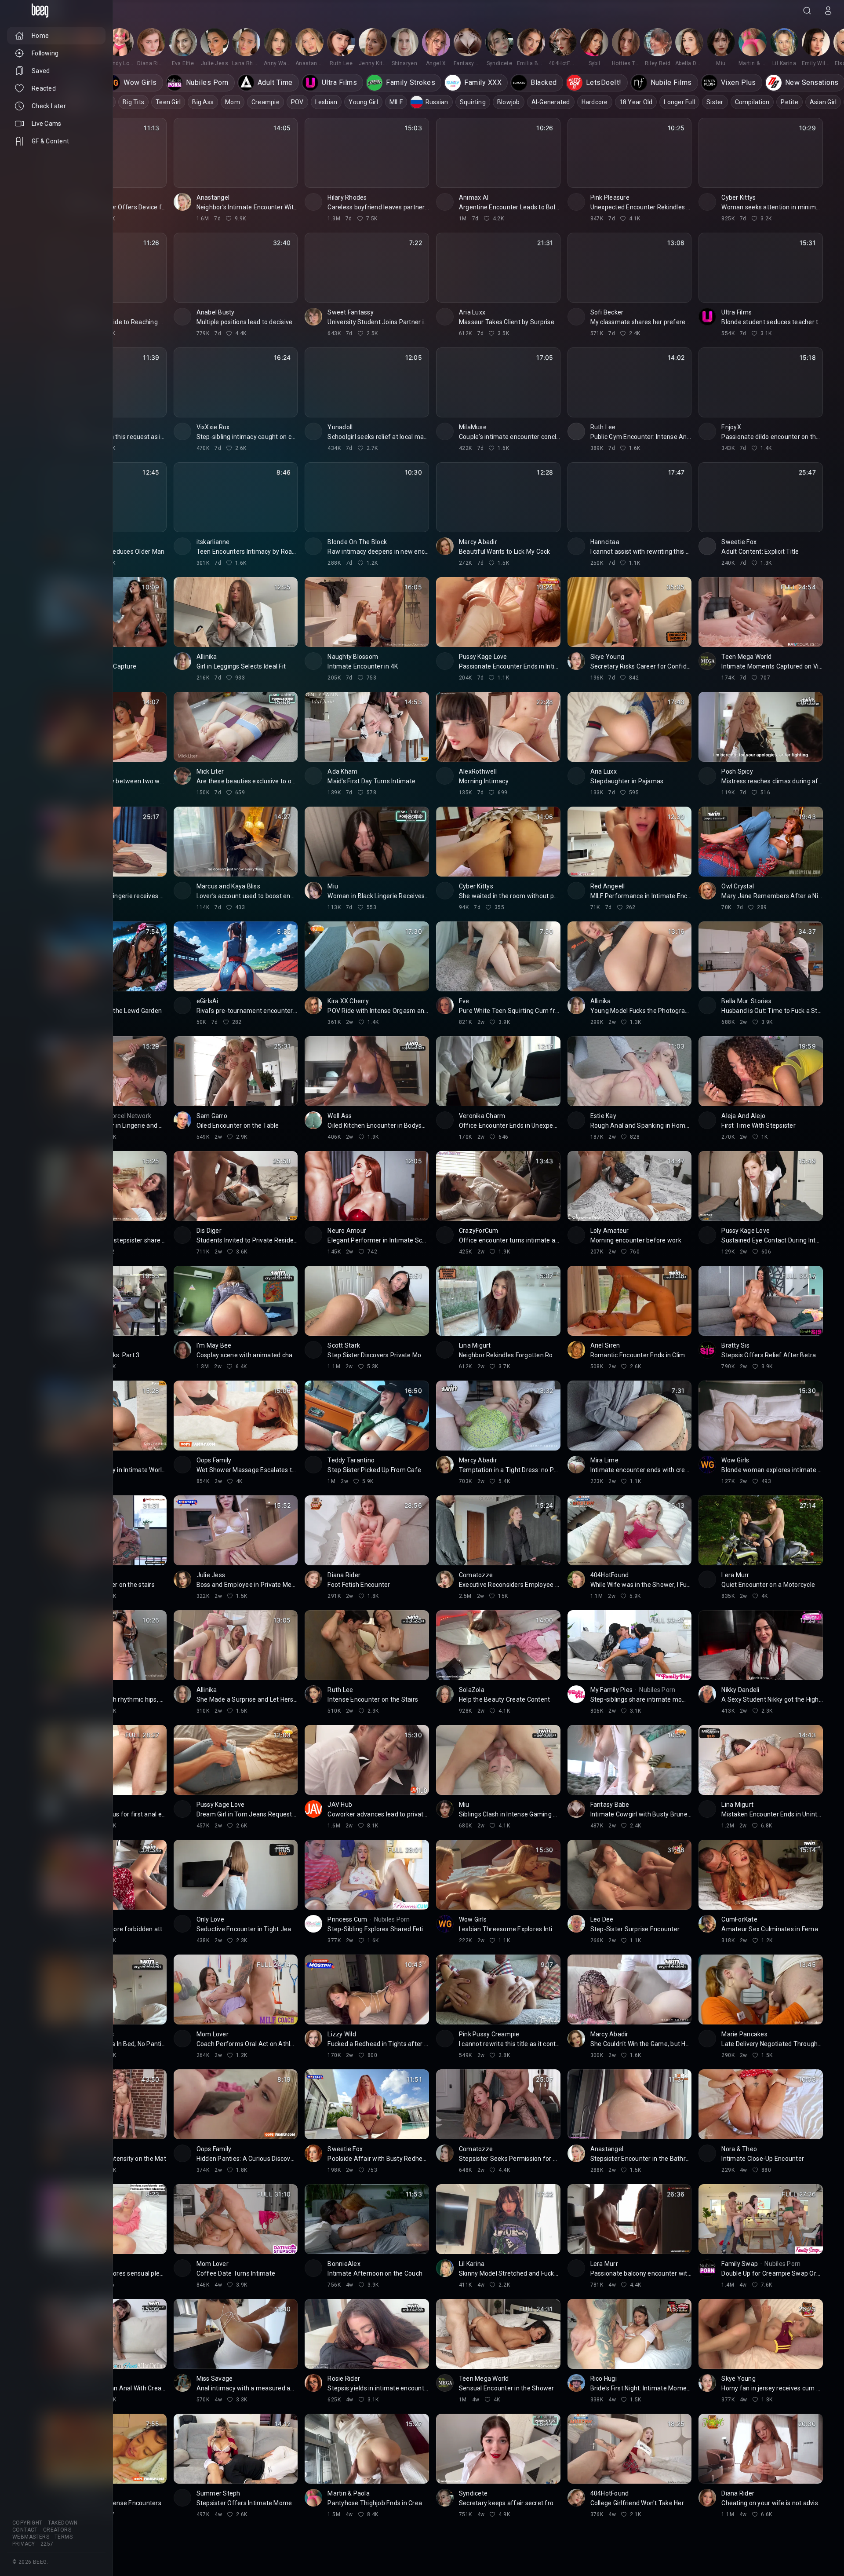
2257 (47, 2544)
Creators (57, 2530)
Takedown (63, 2523)
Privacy (24, 2544)
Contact (25, 2530)
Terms (64, 2537)
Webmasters (31, 2537)
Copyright (27, 2523)
